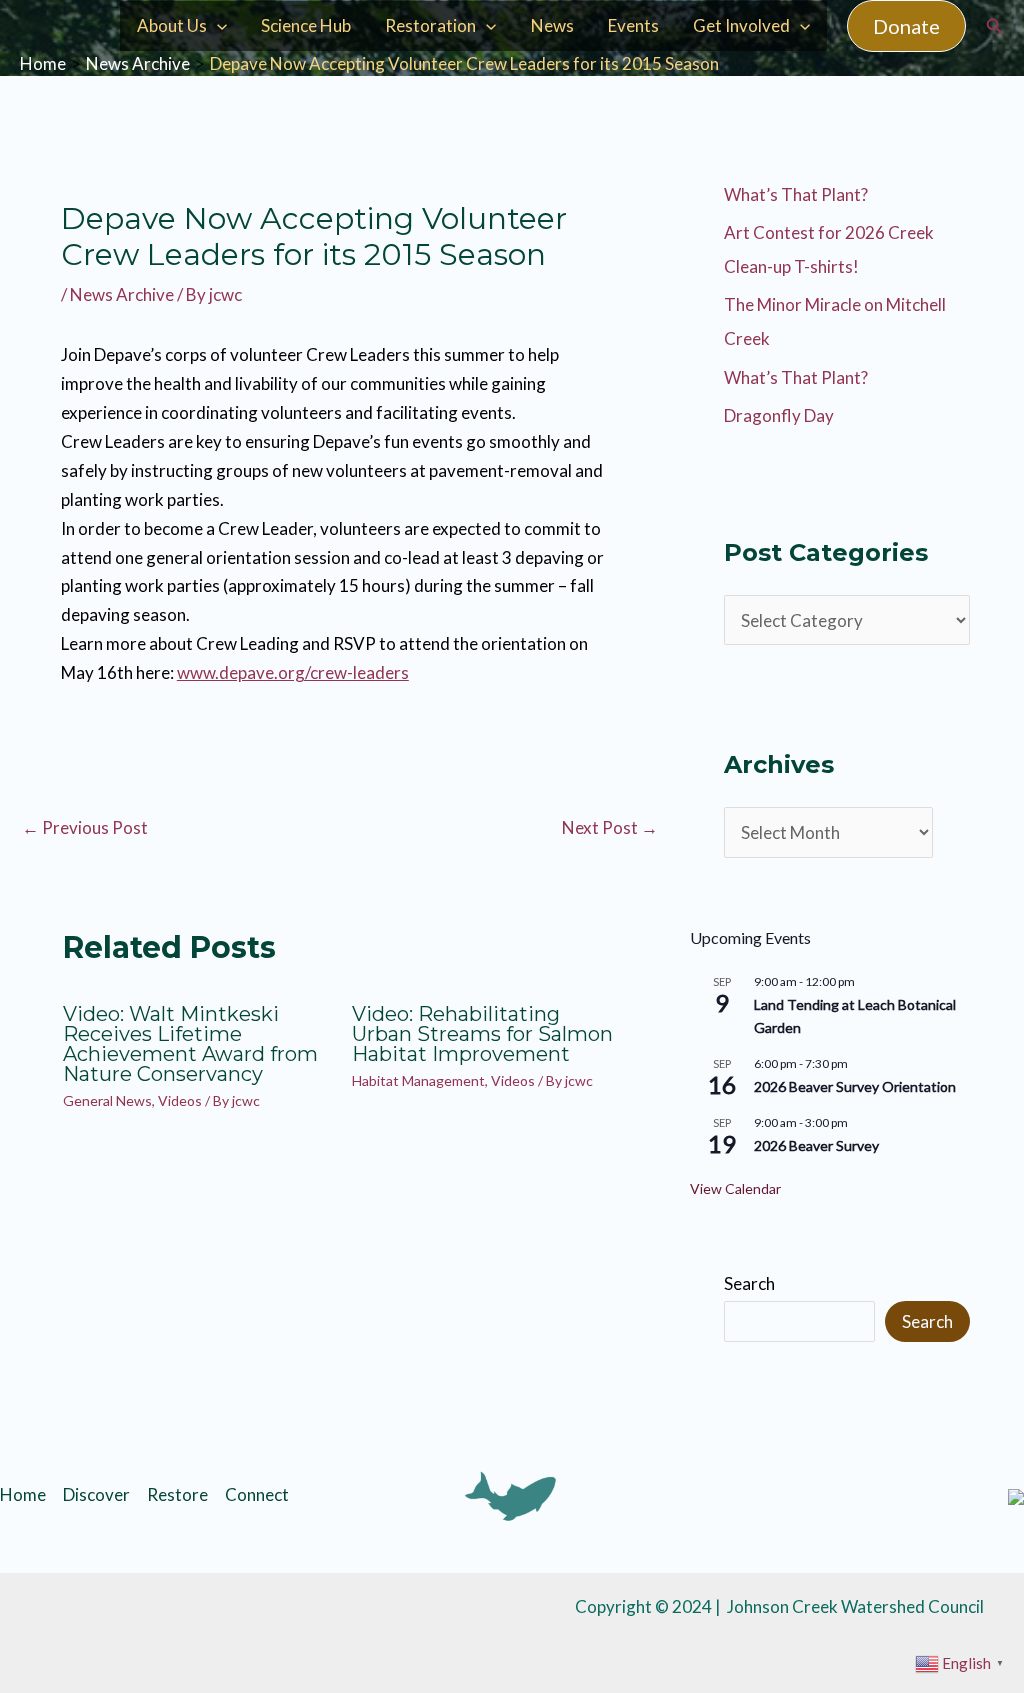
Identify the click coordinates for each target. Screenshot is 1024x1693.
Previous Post (85, 827)
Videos (180, 1100)
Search (749, 1283)
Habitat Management (418, 1080)
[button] (906, 26)
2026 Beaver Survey (816, 1145)
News (552, 25)
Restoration (430, 25)
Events (633, 25)
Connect (257, 1494)
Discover (96, 1494)
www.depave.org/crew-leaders (293, 672)
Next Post (610, 827)
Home (23, 1494)
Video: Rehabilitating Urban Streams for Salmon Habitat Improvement (482, 1034)
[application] (217, 26)
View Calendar (735, 1188)
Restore (177, 1494)
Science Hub (306, 25)
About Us (172, 25)
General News (107, 1100)
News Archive (122, 294)
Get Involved (741, 25)
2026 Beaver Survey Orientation (855, 1086)
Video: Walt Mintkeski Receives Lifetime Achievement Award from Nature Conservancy (190, 1044)
